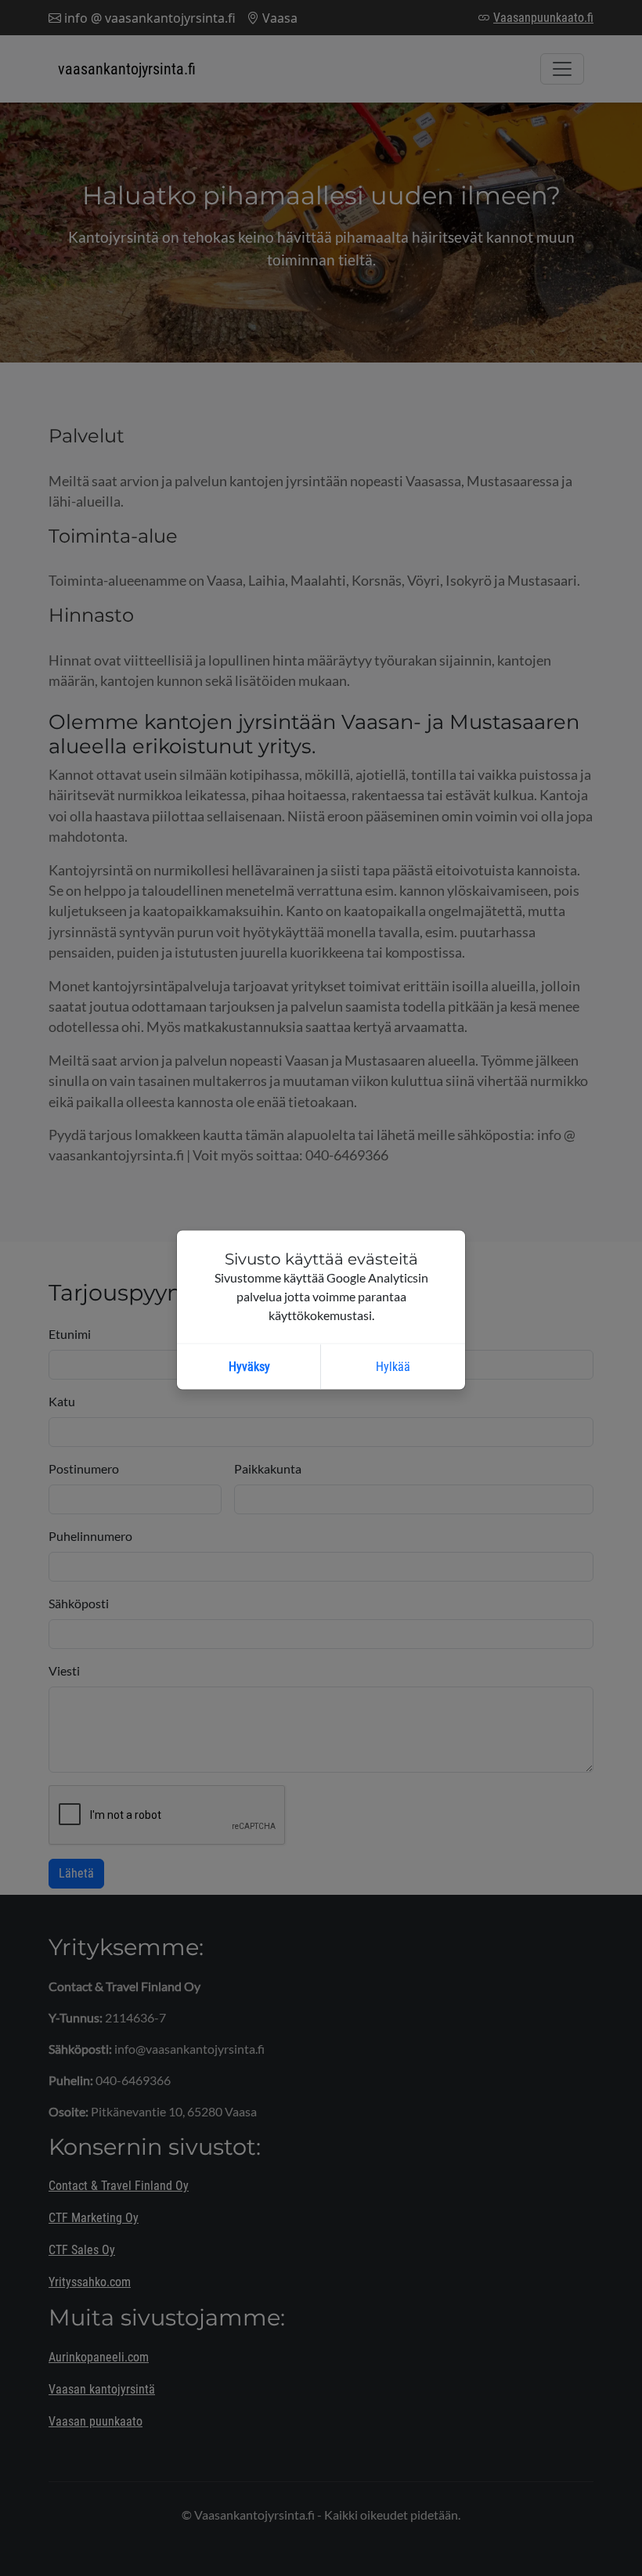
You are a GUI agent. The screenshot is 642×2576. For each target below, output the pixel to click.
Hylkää (393, 1367)
